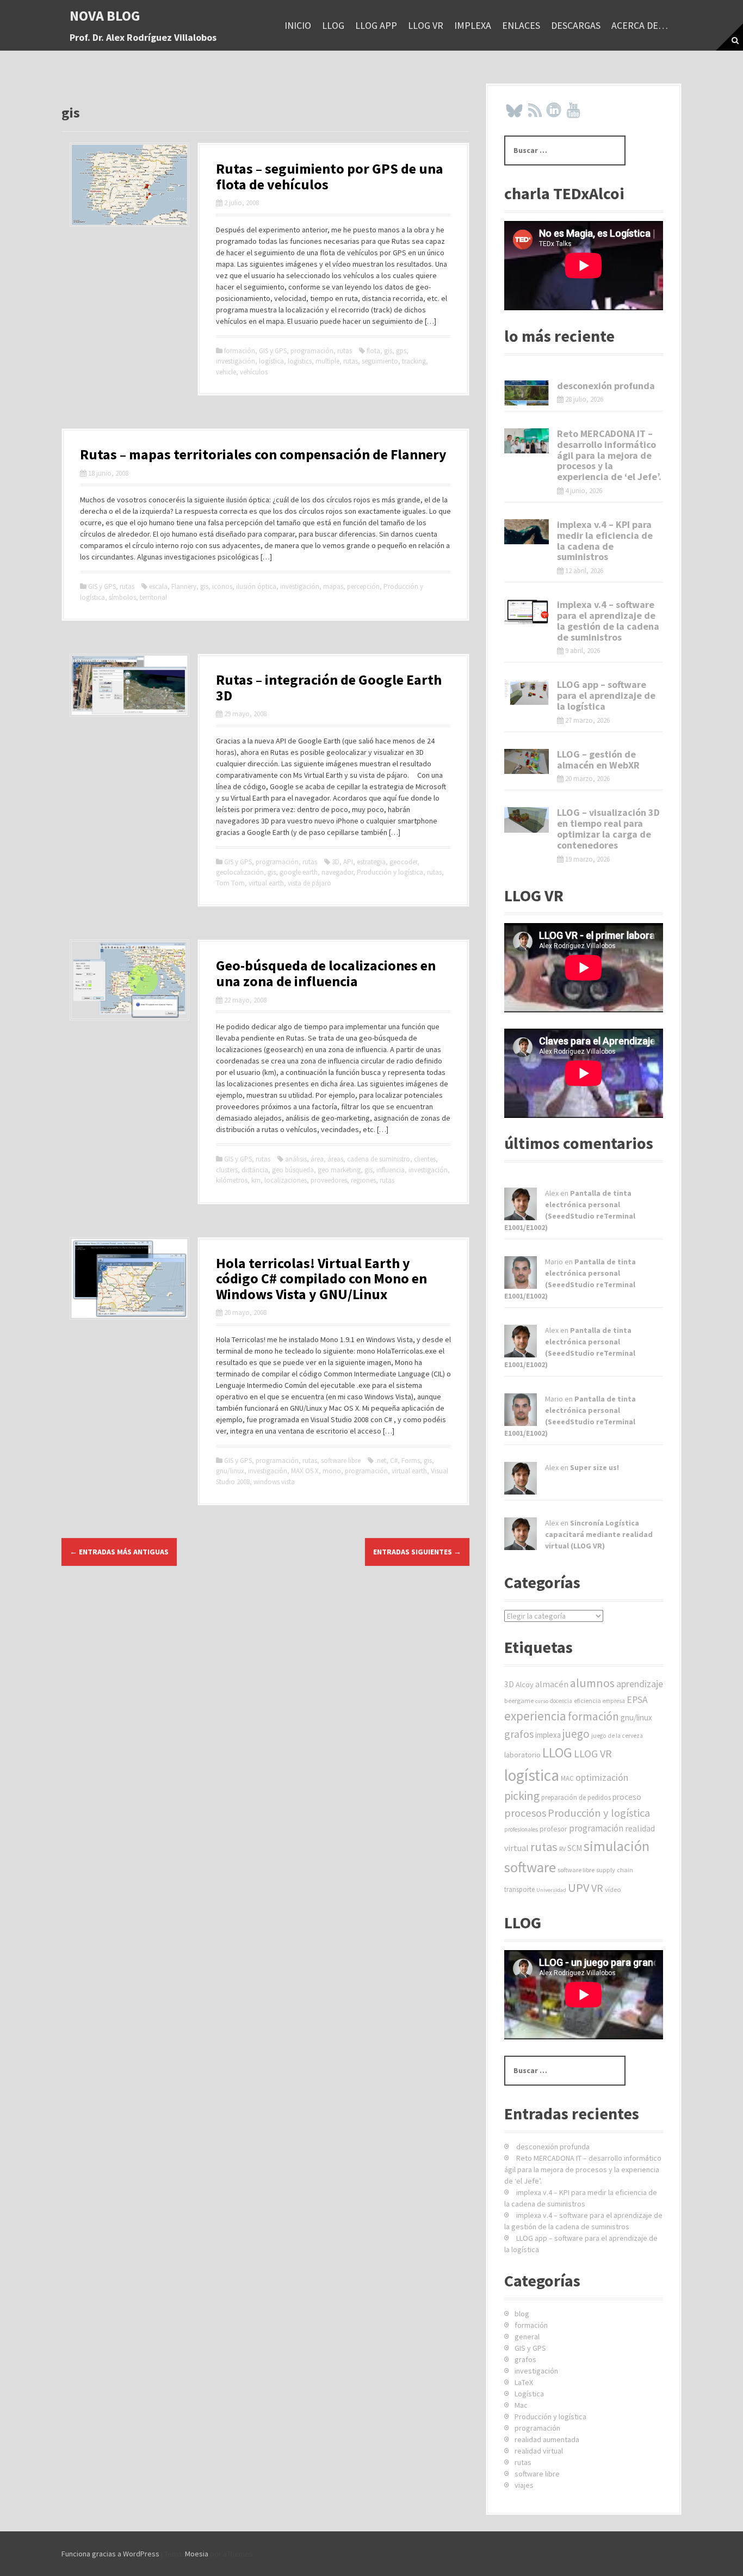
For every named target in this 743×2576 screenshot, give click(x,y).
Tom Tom (230, 883)
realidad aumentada (547, 2439)
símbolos (122, 597)
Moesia (197, 2554)
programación (312, 351)
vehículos (254, 372)
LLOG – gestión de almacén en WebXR (598, 760)
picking (522, 1796)
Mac (521, 2405)
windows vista (274, 1482)
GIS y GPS (273, 351)
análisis (296, 1159)
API (348, 862)
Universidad (551, 1890)
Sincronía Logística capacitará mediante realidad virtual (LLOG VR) (599, 1534)
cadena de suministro (379, 1159)
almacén (552, 1684)
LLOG (333, 25)
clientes (425, 1159)
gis (388, 351)
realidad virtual (539, 2451)
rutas (345, 351)
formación (240, 351)
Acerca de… (640, 25)
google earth (299, 872)
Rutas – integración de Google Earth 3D (329, 687)
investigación (236, 361)
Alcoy (525, 1684)
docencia (561, 1701)
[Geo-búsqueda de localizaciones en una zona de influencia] (129, 979)
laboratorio (522, 1755)
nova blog (105, 16)
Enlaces (521, 25)
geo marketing (339, 1170)
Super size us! (595, 1467)
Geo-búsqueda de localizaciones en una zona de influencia (326, 973)
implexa (473, 25)
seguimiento (380, 361)
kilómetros (232, 1180)
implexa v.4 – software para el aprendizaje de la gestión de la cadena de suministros (608, 620)
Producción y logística (390, 872)
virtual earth (266, 883)
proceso (627, 1797)
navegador (337, 872)
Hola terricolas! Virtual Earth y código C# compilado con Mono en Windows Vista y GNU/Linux (321, 1278)
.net (381, 1461)
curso (542, 1701)
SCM (575, 1848)
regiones (363, 1180)
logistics (300, 361)
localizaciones (286, 1180)
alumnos (592, 1683)
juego (576, 1734)
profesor (553, 1829)
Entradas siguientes (417, 1552)
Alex (552, 1193)
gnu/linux (230, 1471)
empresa (614, 1701)
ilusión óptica (256, 586)
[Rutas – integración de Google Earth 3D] (129, 684)
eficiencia (587, 1701)
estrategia (371, 862)
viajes (524, 2485)
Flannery (184, 586)
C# (394, 1461)
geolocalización (240, 872)
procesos (525, 1813)
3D (336, 862)
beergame (519, 1701)
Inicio (298, 25)
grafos (519, 1734)
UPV (579, 1888)
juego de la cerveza (617, 1736)
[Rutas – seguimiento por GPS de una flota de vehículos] (129, 184)
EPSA (637, 1700)
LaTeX (524, 2382)
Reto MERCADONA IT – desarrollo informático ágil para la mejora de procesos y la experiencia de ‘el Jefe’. (609, 455)
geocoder (403, 862)
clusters (227, 1170)
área (317, 1159)
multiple (327, 361)
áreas (335, 1159)
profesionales (521, 1829)
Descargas (576, 25)
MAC (567, 1778)
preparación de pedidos (576, 1797)
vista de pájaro (309, 883)
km (256, 1180)
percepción (363, 586)
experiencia (535, 1716)
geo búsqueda (293, 1170)
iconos (222, 586)
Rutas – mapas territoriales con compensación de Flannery (263, 454)
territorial (153, 597)
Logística (529, 2394)
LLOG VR (426, 25)
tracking (414, 361)
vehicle (226, 372)
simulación (617, 1846)
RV (562, 1849)
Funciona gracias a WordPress (110, 2554)
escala (158, 586)
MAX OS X (305, 1471)
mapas (333, 586)
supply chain (615, 1870)
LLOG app (376, 25)
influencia (391, 1170)
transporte (519, 1889)
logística (271, 361)
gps (401, 351)
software (530, 1867)
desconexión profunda (606, 386)
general (527, 2337)
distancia (255, 1170)
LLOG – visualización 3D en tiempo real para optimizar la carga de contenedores (608, 828)
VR (597, 1888)
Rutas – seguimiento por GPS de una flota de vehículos (330, 176)
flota (373, 351)
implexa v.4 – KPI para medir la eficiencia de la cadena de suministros (605, 540)
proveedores (329, 1180)
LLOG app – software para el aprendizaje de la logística (606, 695)
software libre (341, 1461)
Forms (411, 1461)
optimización (602, 1777)
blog (522, 2314)
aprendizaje (640, 1684)
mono (332, 1471)
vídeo (613, 1889)
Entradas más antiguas (119, 1552)
